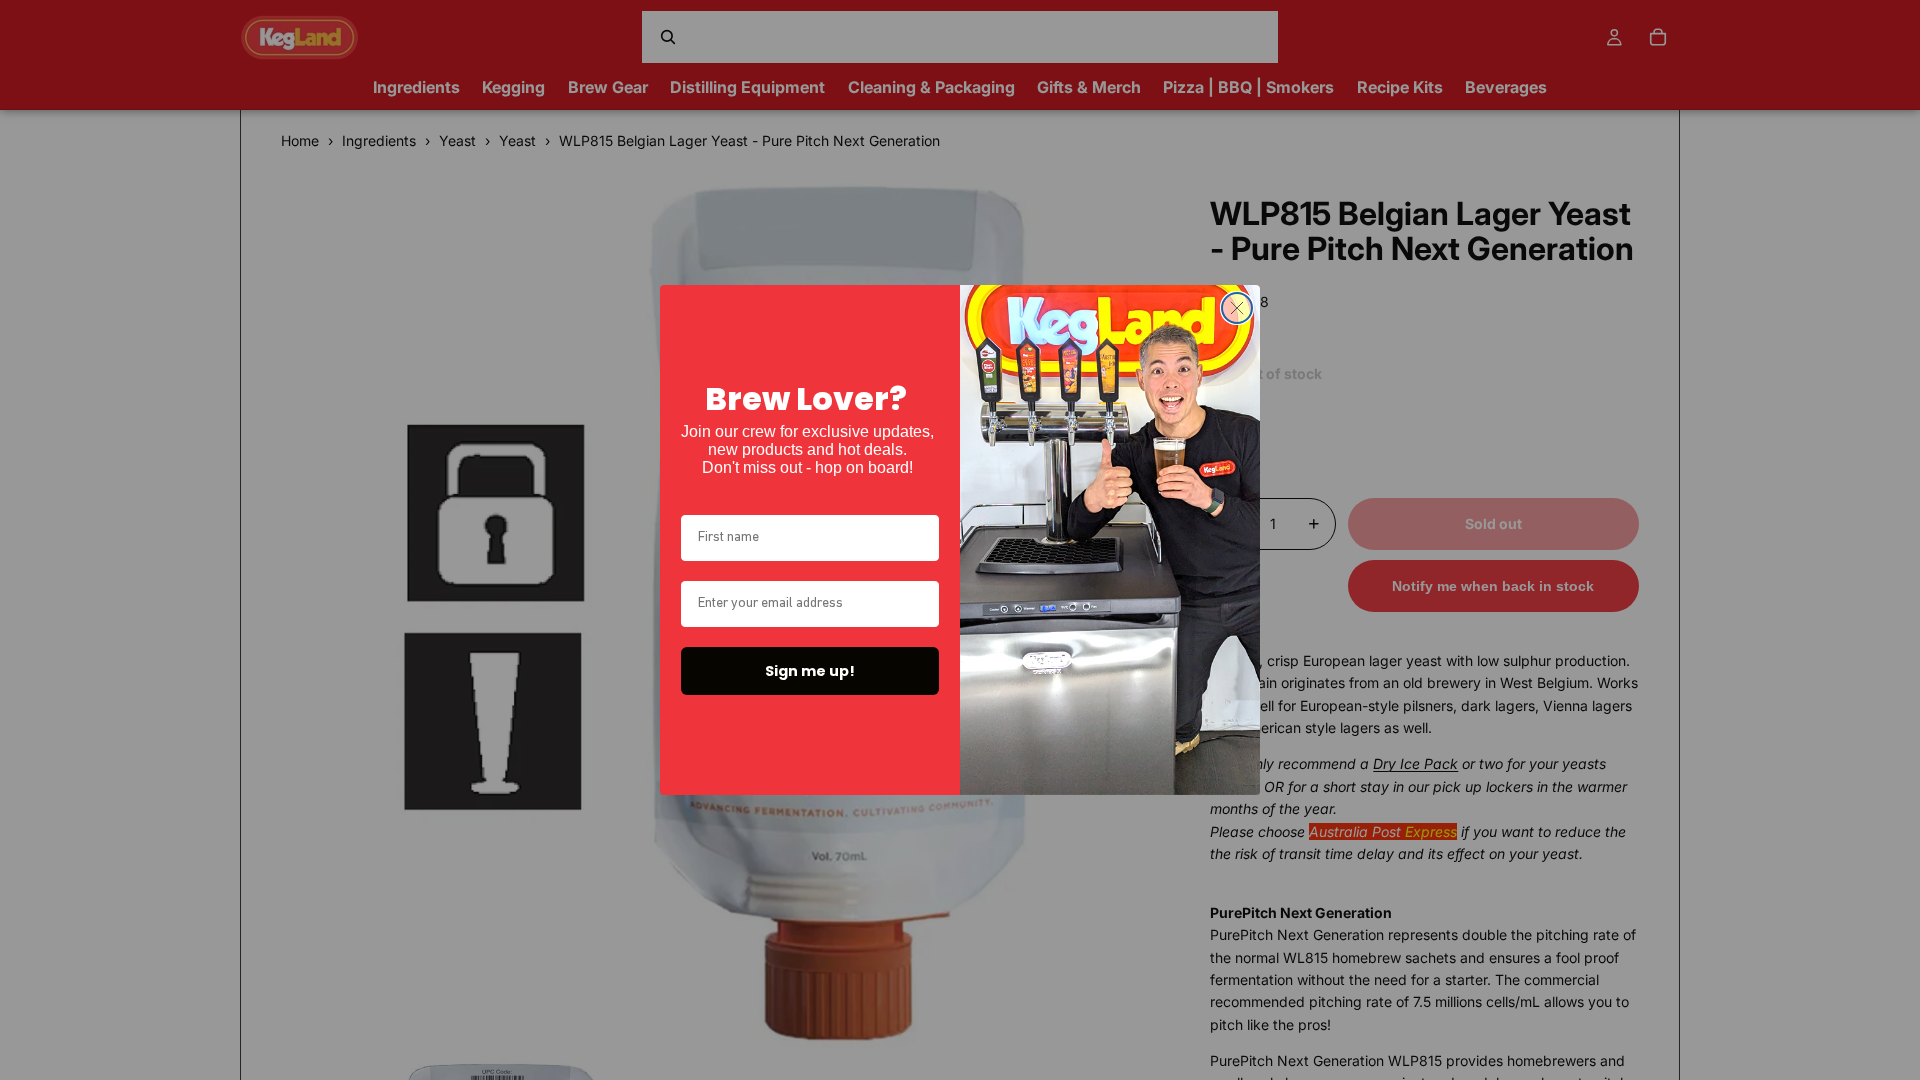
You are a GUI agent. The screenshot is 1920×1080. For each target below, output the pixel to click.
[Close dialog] (1237, 308)
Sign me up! (810, 671)
